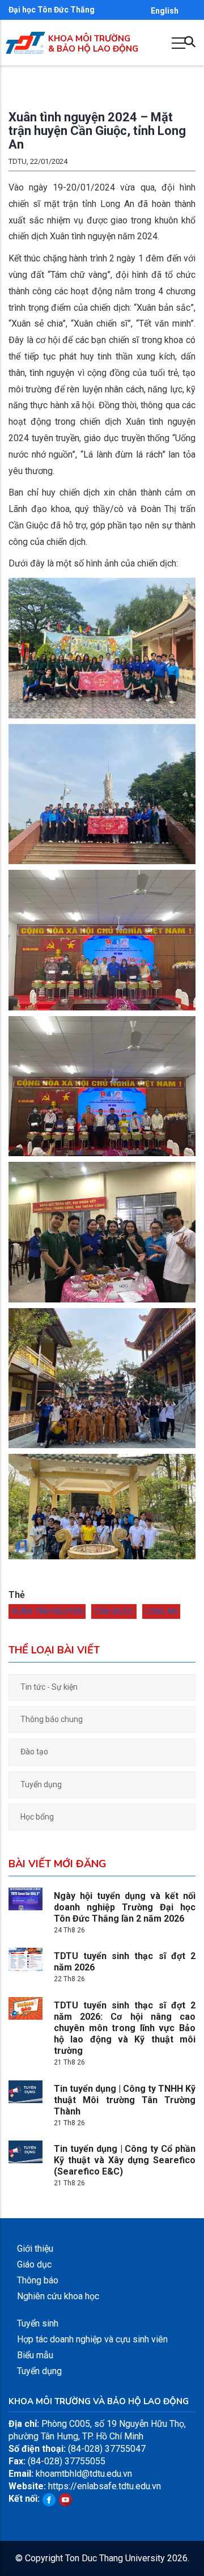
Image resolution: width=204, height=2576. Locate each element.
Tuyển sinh (38, 2323)
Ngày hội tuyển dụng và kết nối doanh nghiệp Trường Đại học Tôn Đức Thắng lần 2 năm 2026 (125, 1907)
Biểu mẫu (35, 2355)
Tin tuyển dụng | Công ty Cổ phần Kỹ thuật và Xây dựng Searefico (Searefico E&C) (125, 2160)
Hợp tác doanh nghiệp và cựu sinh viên (92, 2339)
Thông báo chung (52, 1719)
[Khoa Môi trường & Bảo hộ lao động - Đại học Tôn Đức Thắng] (25, 38)
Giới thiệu (35, 2249)
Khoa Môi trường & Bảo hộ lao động (93, 44)
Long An (161, 1611)
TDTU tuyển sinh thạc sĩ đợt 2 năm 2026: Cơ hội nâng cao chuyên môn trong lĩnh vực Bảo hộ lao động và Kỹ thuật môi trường (125, 2028)
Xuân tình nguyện (47, 1611)
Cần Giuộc (114, 1611)
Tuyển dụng (41, 1784)
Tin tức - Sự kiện (49, 1687)
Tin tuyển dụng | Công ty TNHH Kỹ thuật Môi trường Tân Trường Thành (125, 2100)
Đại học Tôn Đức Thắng (52, 10)
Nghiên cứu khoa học (58, 2296)
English (165, 11)
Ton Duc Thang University (115, 2558)
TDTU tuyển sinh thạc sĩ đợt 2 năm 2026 (125, 1962)
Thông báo (38, 2280)
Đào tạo (34, 1752)
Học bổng (37, 1817)
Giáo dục (34, 2264)
